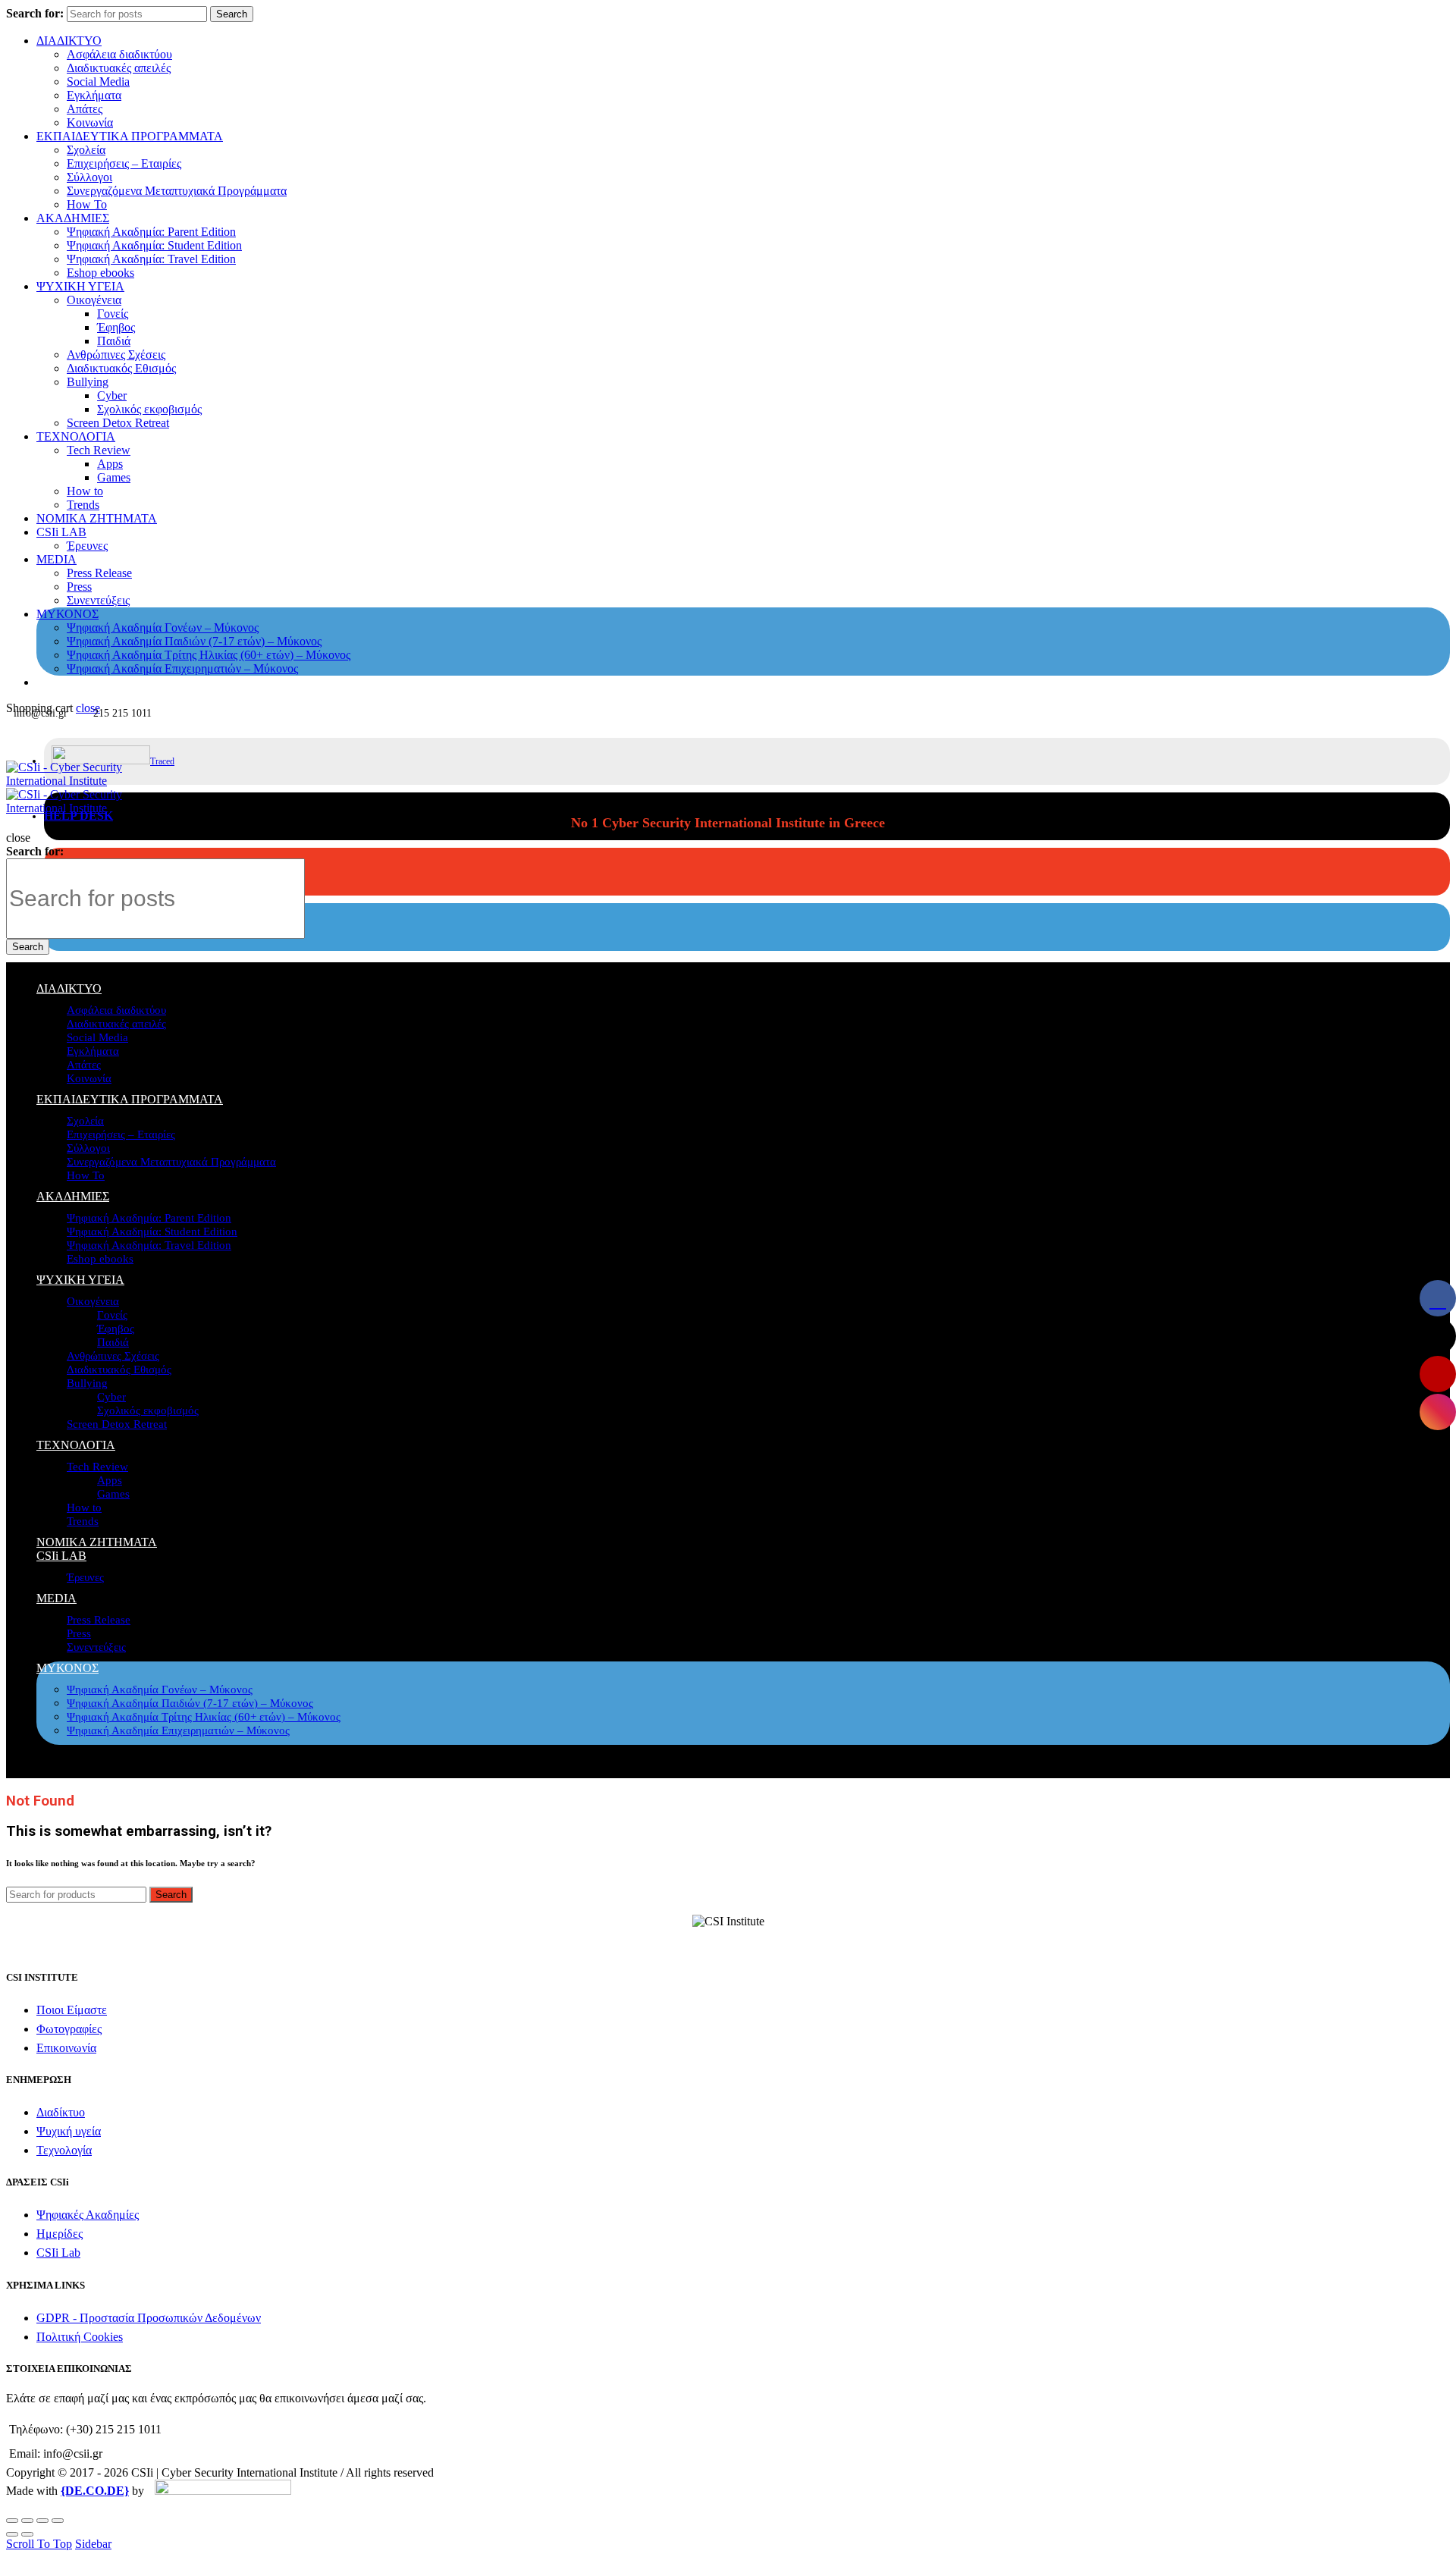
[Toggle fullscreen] (42, 2521)
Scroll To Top (39, 2544)
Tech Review (99, 450)
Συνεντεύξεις (98, 600)
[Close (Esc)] (12, 2521)
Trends (83, 505)
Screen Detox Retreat (118, 423)
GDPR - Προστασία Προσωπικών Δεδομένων (149, 2318)
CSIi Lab (58, 2253)
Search (232, 14)
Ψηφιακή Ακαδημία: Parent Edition (151, 232)
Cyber (112, 395)
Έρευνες (87, 546)
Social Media (98, 82)
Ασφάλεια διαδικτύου (119, 54)
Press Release (99, 573)
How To (87, 204)
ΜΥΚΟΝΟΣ (67, 614)
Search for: (35, 13)
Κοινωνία (90, 122)
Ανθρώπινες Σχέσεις (116, 355)
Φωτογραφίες (69, 2029)
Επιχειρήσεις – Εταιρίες (124, 163)
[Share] (27, 2521)
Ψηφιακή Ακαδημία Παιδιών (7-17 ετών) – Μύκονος (194, 641)
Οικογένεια (94, 300)
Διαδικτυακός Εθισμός (121, 368)
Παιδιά (114, 341)
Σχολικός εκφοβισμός (149, 409)
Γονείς (113, 314)
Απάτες (85, 109)
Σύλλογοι (89, 177)
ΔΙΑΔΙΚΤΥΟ (69, 41)
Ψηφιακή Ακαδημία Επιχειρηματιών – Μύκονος (182, 668)
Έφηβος (116, 327)
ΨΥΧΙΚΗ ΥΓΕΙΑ (80, 286)
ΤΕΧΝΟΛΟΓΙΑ (76, 436)
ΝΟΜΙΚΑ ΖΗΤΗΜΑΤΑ (97, 518)
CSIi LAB (61, 532)
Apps (110, 464)
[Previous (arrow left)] (12, 2534)
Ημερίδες (60, 2234)
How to (85, 491)
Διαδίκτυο (61, 2112)
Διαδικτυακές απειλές (119, 68)
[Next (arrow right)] (27, 2534)
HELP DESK (78, 816)
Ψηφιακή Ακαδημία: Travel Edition (151, 259)
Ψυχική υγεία (69, 2131)
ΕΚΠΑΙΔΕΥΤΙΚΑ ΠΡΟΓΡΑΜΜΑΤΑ (130, 136)
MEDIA (56, 559)
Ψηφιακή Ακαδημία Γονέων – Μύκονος (163, 627)
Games (114, 477)
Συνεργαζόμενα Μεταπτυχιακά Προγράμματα (177, 191)
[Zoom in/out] (58, 2521)
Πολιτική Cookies (80, 2337)
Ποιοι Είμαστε (72, 2010)
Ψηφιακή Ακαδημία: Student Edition (154, 245)
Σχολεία (86, 150)
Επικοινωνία (66, 2048)
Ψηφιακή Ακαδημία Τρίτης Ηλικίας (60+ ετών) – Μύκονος (209, 655)
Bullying (88, 382)
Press (79, 587)
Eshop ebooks (100, 273)
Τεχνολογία (64, 2150)
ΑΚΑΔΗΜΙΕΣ (73, 218)
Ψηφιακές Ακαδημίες (88, 2215)
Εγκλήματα (94, 95)
